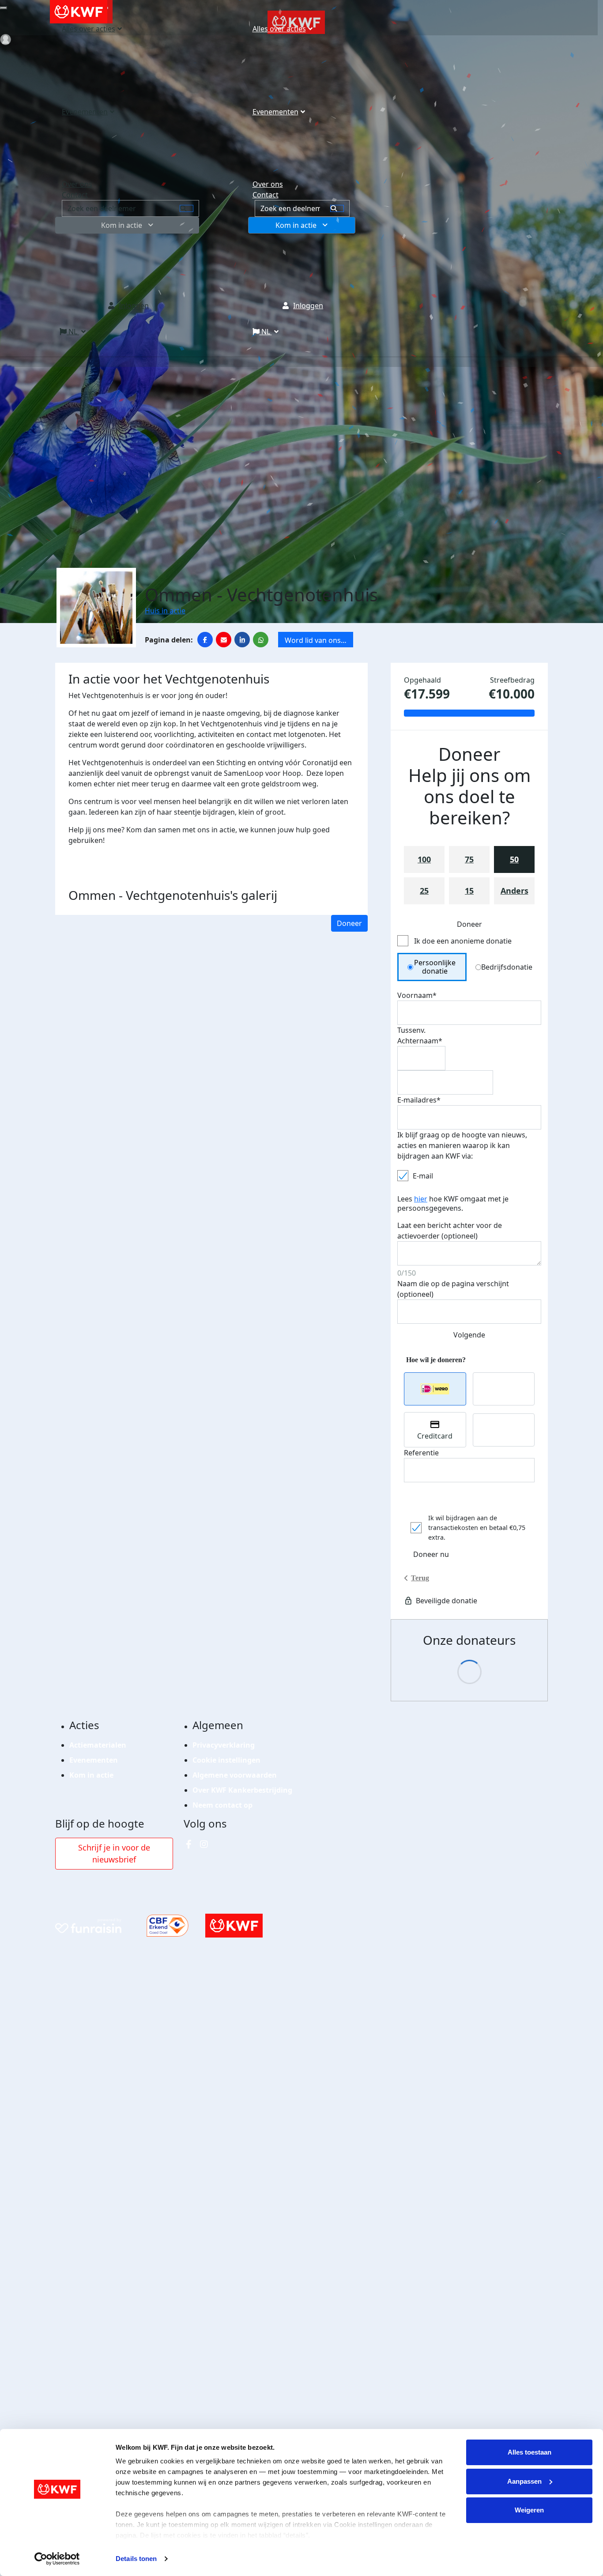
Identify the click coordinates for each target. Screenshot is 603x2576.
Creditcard (435, 1436)
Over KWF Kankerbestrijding (242, 1790)
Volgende (469, 1335)
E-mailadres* (419, 1100)
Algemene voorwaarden (235, 1775)
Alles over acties (279, 29)
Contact (266, 195)
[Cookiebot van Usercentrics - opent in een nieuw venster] (57, 2559)
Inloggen (308, 306)
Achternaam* (420, 1041)
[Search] (337, 208)
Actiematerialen (98, 1745)
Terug (420, 1578)
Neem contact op (222, 1805)
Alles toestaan (530, 2452)
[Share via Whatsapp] (261, 640)
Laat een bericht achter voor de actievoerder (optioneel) (450, 1231)
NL (266, 332)
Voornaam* (417, 995)
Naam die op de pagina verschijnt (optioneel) (453, 1289)
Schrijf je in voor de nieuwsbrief (114, 1853)
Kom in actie (296, 225)
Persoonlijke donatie (435, 967)
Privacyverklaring (224, 1745)
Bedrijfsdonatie (507, 967)
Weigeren (529, 2510)
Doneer (349, 923)
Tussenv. (411, 1030)
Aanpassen (524, 2481)
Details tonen (136, 2559)
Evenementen (275, 112)
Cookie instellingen (226, 1760)
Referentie (421, 1453)
